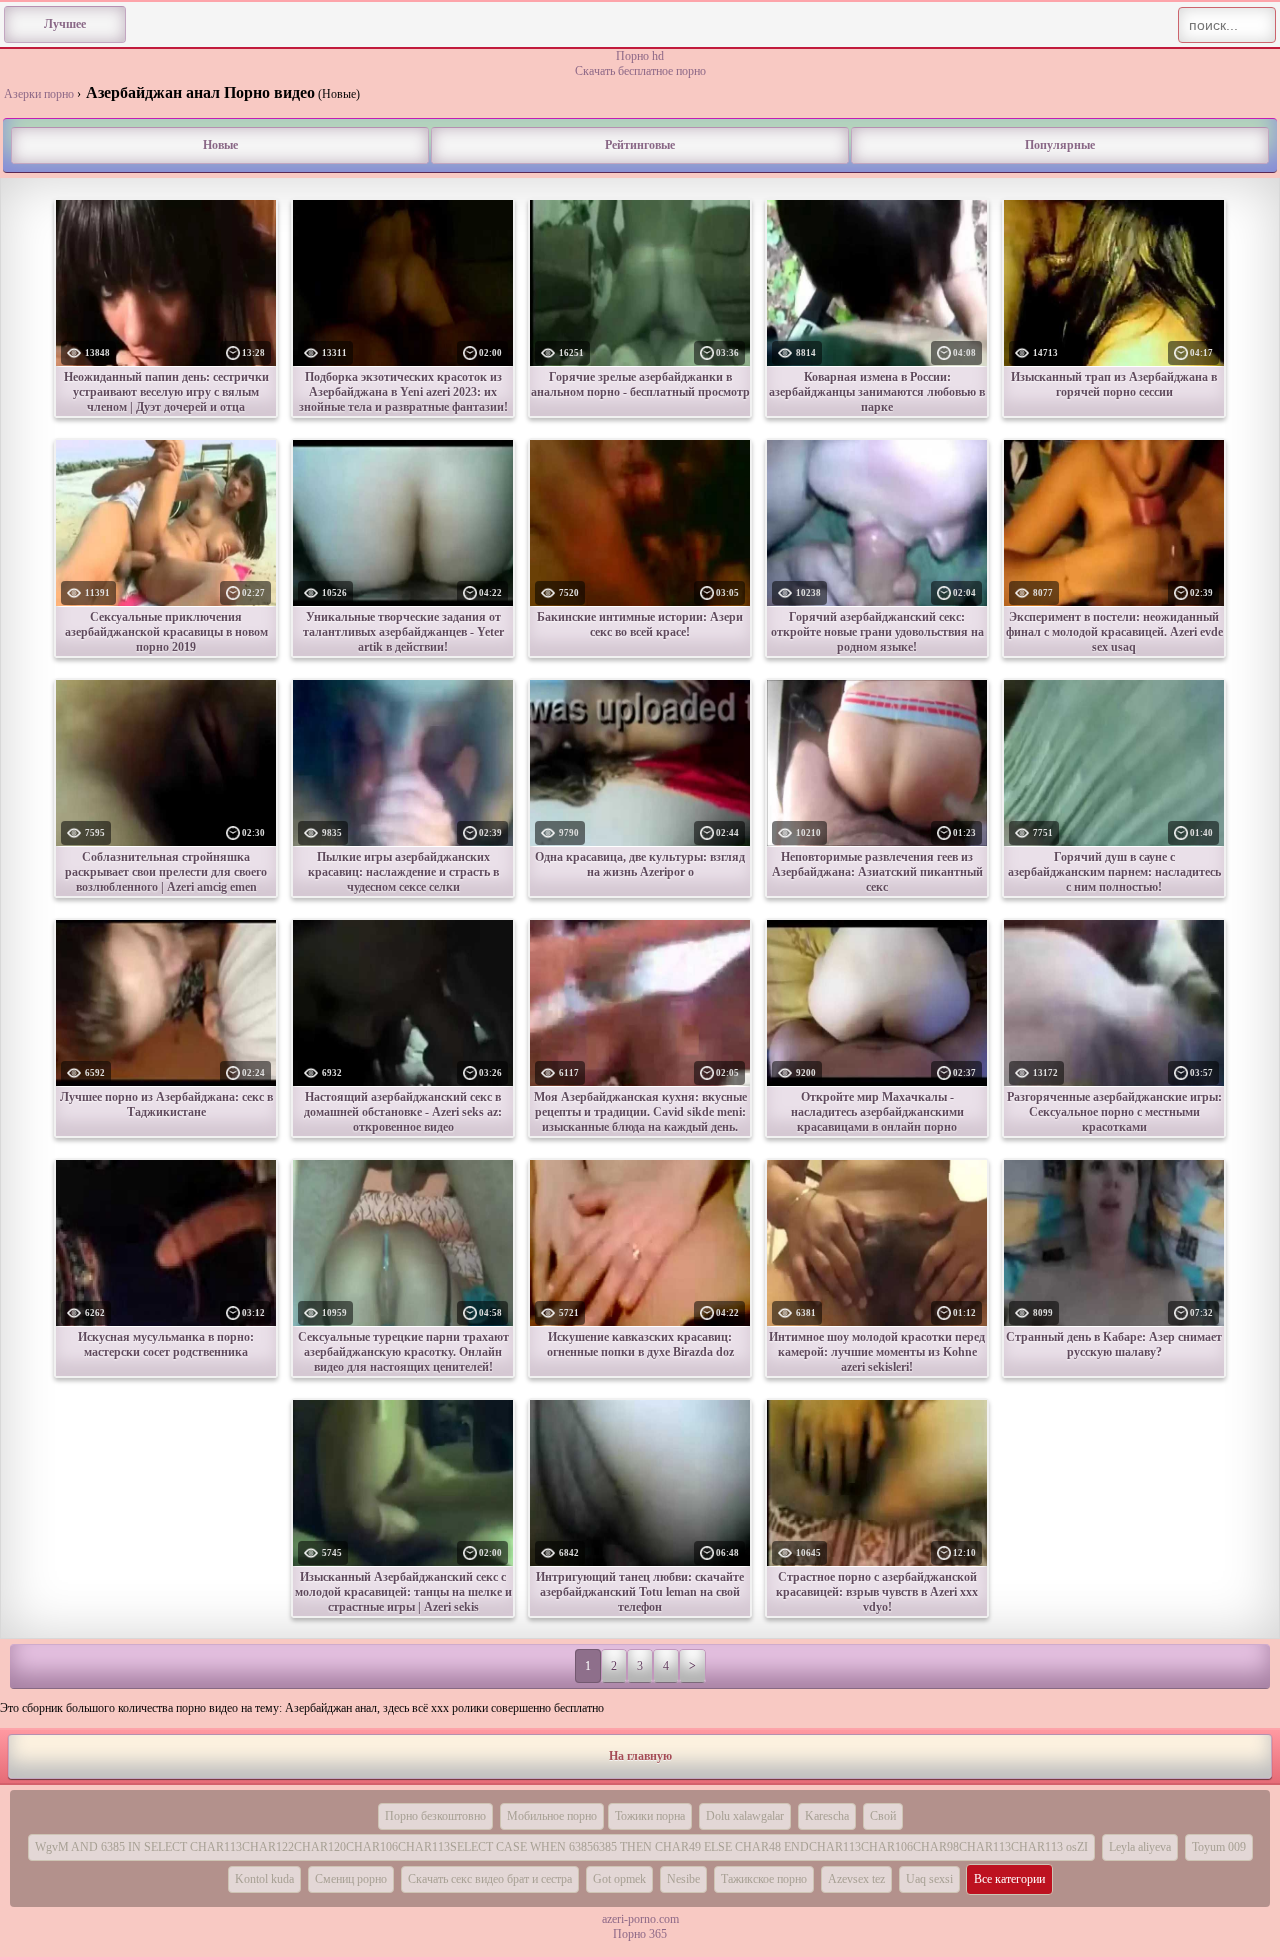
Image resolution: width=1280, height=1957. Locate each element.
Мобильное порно (552, 1816)
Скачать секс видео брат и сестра (490, 1879)
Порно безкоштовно (435, 1816)
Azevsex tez (856, 1879)
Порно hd (640, 56)
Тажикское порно (764, 1879)
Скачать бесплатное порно (640, 71)
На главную (640, 1756)
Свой (883, 1816)
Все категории (1009, 1879)
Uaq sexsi (929, 1879)
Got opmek (619, 1879)
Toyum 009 (1219, 1847)
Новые (220, 145)
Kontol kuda (264, 1879)
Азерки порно (39, 94)
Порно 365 (640, 1934)
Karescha (827, 1816)
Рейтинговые (640, 145)
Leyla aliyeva (1140, 1847)
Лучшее (65, 24)
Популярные (1060, 145)
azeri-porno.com (640, 1919)
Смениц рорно (351, 1879)
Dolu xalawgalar (745, 1816)
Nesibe (683, 1879)
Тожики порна (650, 1816)
